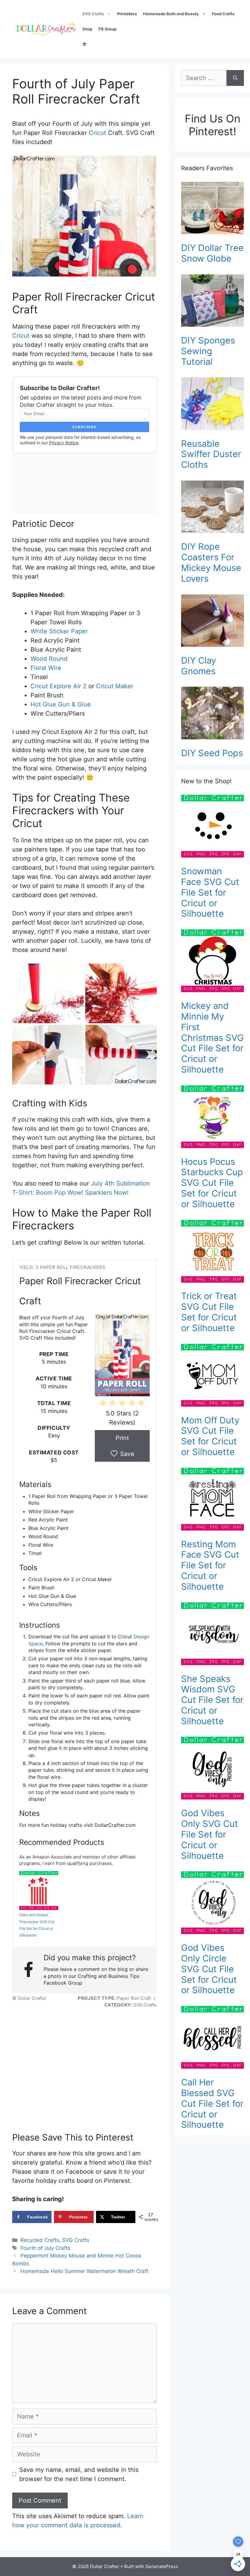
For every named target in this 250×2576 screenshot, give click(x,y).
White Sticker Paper (59, 631)
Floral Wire (46, 668)
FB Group (107, 29)
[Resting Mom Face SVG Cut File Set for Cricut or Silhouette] (212, 1500)
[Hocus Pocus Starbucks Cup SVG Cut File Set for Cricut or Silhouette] (212, 1118)
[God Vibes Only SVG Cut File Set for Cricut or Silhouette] (212, 1769)
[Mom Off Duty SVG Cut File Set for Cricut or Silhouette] (212, 1376)
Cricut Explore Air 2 (59, 686)
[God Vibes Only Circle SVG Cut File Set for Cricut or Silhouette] (212, 1904)
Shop (87, 29)
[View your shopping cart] (84, 44)
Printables (127, 14)
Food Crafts (223, 14)
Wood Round (49, 659)
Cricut (97, 133)
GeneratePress (162, 2566)
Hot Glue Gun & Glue (61, 704)
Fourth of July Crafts (45, 2248)
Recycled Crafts (40, 2240)
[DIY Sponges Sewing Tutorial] (212, 302)
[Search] (235, 78)
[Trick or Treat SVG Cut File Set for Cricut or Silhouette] (212, 1253)
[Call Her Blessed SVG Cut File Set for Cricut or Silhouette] (212, 2039)
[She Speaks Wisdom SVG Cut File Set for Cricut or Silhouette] (212, 1635)
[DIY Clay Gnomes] (212, 622)
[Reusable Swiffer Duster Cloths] (212, 405)
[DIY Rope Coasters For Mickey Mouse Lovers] (212, 508)
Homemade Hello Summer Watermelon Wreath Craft (84, 2271)
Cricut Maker (115, 686)
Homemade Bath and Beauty (171, 14)
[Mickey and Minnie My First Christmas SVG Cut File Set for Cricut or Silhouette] (212, 962)
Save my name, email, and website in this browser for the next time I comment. (79, 2474)
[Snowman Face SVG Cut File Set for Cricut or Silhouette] (212, 827)
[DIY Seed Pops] (212, 714)
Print (122, 1438)
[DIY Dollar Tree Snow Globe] (212, 209)
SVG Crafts (93, 14)
